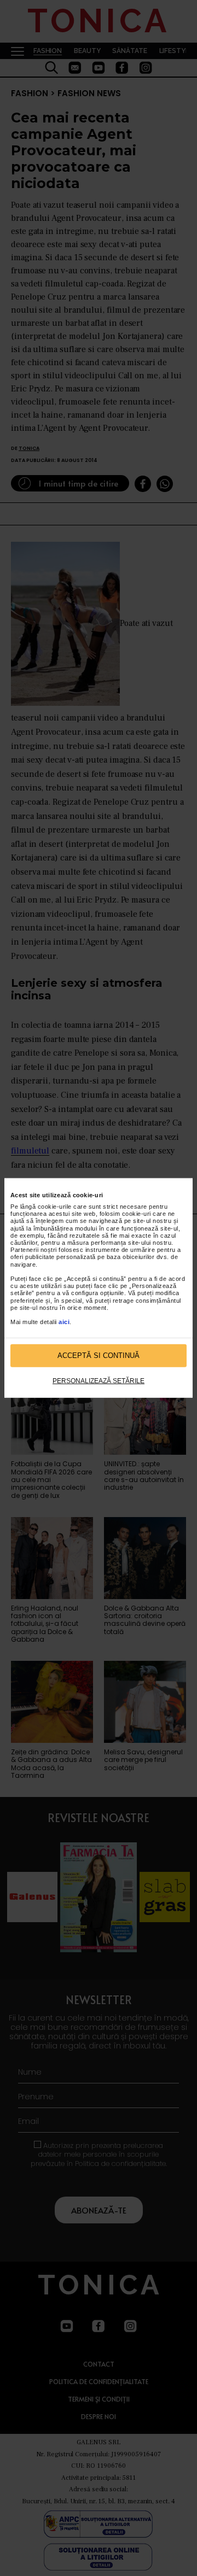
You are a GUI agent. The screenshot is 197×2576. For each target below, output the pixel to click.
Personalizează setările (99, 1381)
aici (64, 1322)
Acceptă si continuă (99, 1356)
